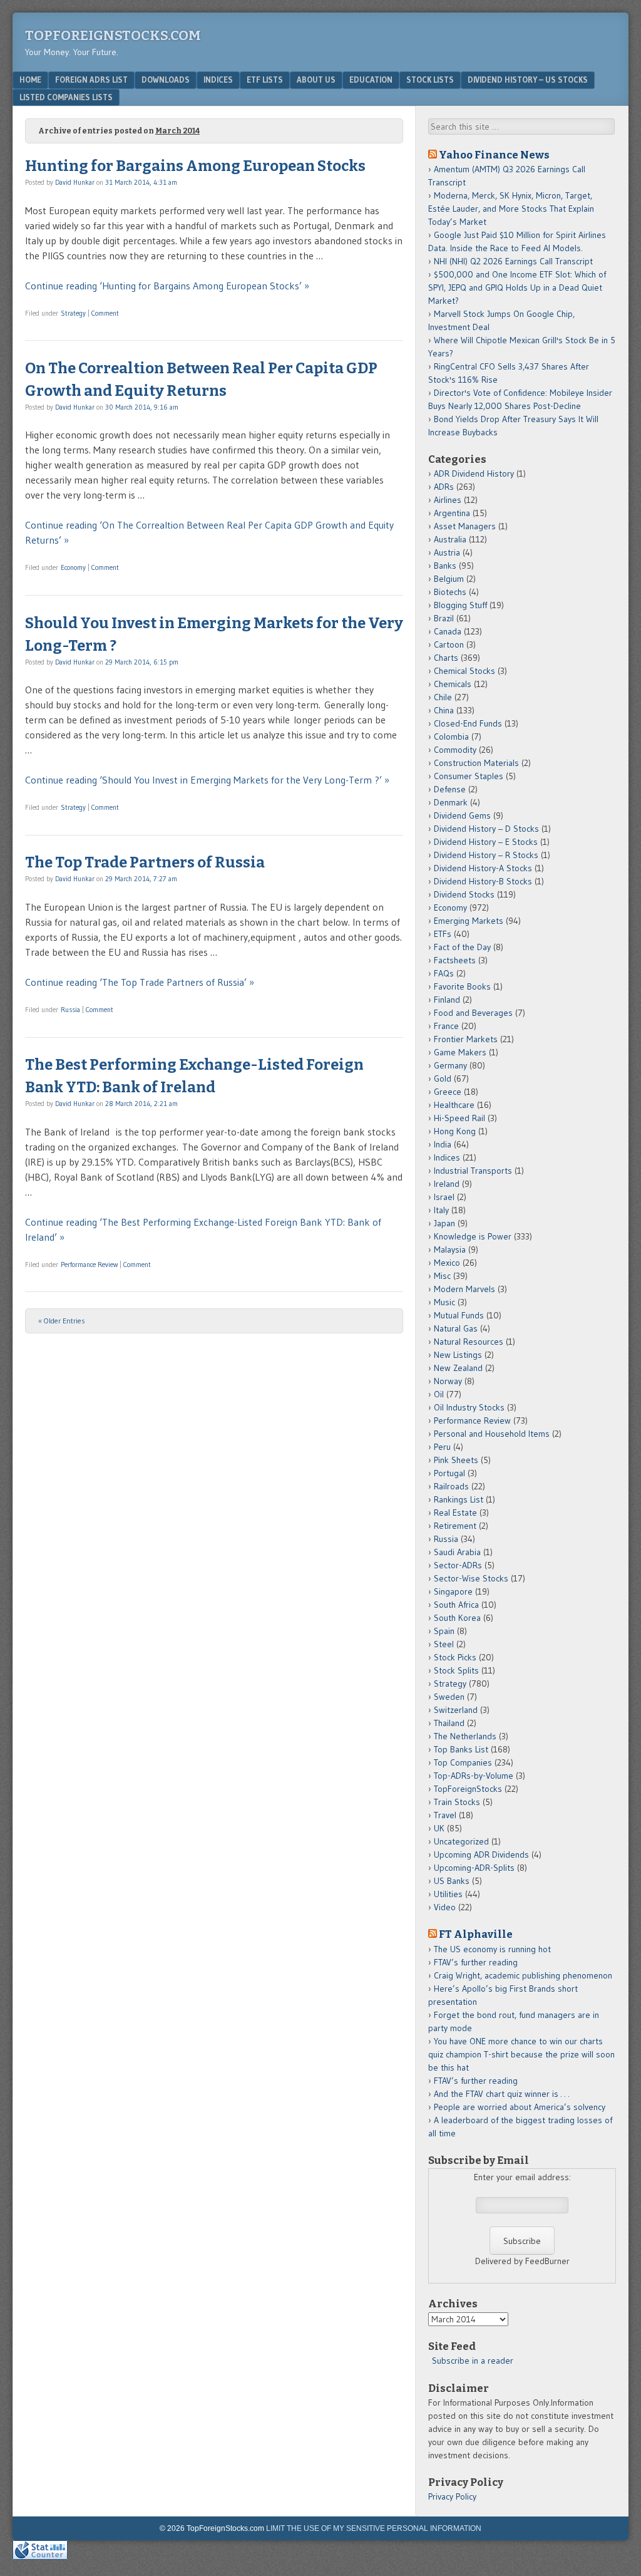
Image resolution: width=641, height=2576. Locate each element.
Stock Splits (456, 1670)
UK (439, 1828)
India (443, 1144)
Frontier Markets (466, 1039)
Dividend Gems (462, 815)
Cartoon (449, 644)
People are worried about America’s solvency (520, 2107)
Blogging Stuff (460, 605)
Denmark (451, 802)
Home (30, 80)
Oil (439, 1394)
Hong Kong (455, 1131)
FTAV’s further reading (476, 1962)
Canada (448, 631)
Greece (448, 1092)
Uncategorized (461, 1841)
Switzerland (456, 1710)
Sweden (449, 1697)
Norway (448, 1381)
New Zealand (458, 1368)
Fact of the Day (462, 947)
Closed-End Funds (468, 723)
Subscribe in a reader (473, 2361)
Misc (442, 1276)
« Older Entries (62, 1321)
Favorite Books (462, 986)
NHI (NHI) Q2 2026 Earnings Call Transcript (513, 261)
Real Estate (455, 1513)
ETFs (443, 934)
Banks (445, 566)
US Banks (452, 1881)
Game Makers (460, 1052)
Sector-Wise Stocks (471, 1578)
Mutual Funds (459, 1315)
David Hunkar (75, 182)
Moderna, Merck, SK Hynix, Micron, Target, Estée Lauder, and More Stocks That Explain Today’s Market (511, 209)
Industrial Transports (473, 1171)
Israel (444, 1197)
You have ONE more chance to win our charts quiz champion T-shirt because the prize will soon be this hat (521, 2054)
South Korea (457, 1618)
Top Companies (463, 1762)
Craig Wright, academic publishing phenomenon (523, 1975)
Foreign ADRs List (91, 80)
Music (444, 1302)
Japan (444, 1223)
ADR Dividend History (474, 473)
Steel (444, 1644)
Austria (447, 552)
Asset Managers (465, 526)
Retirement (455, 1526)
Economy (73, 567)
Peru (442, 1447)
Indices (218, 80)
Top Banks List (461, 1749)
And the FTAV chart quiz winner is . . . (503, 2094)
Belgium (449, 579)
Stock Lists (430, 80)
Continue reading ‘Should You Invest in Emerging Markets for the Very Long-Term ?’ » (207, 780)
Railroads (451, 1486)
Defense (450, 789)
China (444, 710)
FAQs (444, 973)
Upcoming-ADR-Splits (474, 1868)
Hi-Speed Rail (459, 1118)
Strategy (73, 313)
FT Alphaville (476, 1934)
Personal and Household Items (492, 1434)
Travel (445, 1815)
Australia (450, 539)
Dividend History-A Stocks (483, 868)
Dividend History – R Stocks (486, 855)
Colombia (451, 737)
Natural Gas (456, 1328)
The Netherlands (465, 1736)
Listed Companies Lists (66, 97)
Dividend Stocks (464, 894)
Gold (443, 1079)
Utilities (448, 1894)
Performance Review (89, 1265)
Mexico (447, 1263)
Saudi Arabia (457, 1552)
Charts (446, 658)
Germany (450, 1065)
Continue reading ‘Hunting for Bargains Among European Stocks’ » (167, 286)
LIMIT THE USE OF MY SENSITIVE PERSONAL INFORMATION (374, 2528)
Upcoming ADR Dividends (481, 1854)
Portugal (449, 1473)
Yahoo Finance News (494, 155)
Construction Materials (476, 763)
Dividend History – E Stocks (486, 842)
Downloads (166, 80)
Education (371, 80)
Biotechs (450, 592)
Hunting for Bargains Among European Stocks (195, 166)
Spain (444, 1631)
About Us (316, 80)
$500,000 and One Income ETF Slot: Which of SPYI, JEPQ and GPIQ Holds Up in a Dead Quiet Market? (517, 287)
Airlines (448, 500)
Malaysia (450, 1249)
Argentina (452, 513)
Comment (105, 313)
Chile (443, 697)
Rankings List (459, 1499)
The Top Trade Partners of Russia (145, 862)
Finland (447, 1000)
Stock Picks (455, 1657)
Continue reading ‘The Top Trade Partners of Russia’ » (140, 982)
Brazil (444, 618)
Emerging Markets (469, 921)
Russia (70, 1010)
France (446, 1026)
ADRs (444, 487)
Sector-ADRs (458, 1565)
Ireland (447, 1184)
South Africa (456, 1605)
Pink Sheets (456, 1460)
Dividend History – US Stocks (528, 80)
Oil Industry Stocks (469, 1407)
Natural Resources (469, 1342)
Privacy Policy (452, 2496)
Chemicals (453, 684)
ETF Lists (265, 80)
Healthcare (454, 1105)
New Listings (458, 1355)
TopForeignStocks (468, 1789)
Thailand (449, 1723)
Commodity (455, 750)
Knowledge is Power (473, 1236)
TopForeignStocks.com (113, 35)
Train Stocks (457, 1802)
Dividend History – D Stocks (486, 829)
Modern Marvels (464, 1289)
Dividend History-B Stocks (483, 881)
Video (445, 1907)
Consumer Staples (469, 776)
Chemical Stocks (464, 671)
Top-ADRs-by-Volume (474, 1776)
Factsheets (455, 960)
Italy (441, 1210)
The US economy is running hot (492, 1949)
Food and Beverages (473, 1013)
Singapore (453, 1591)
